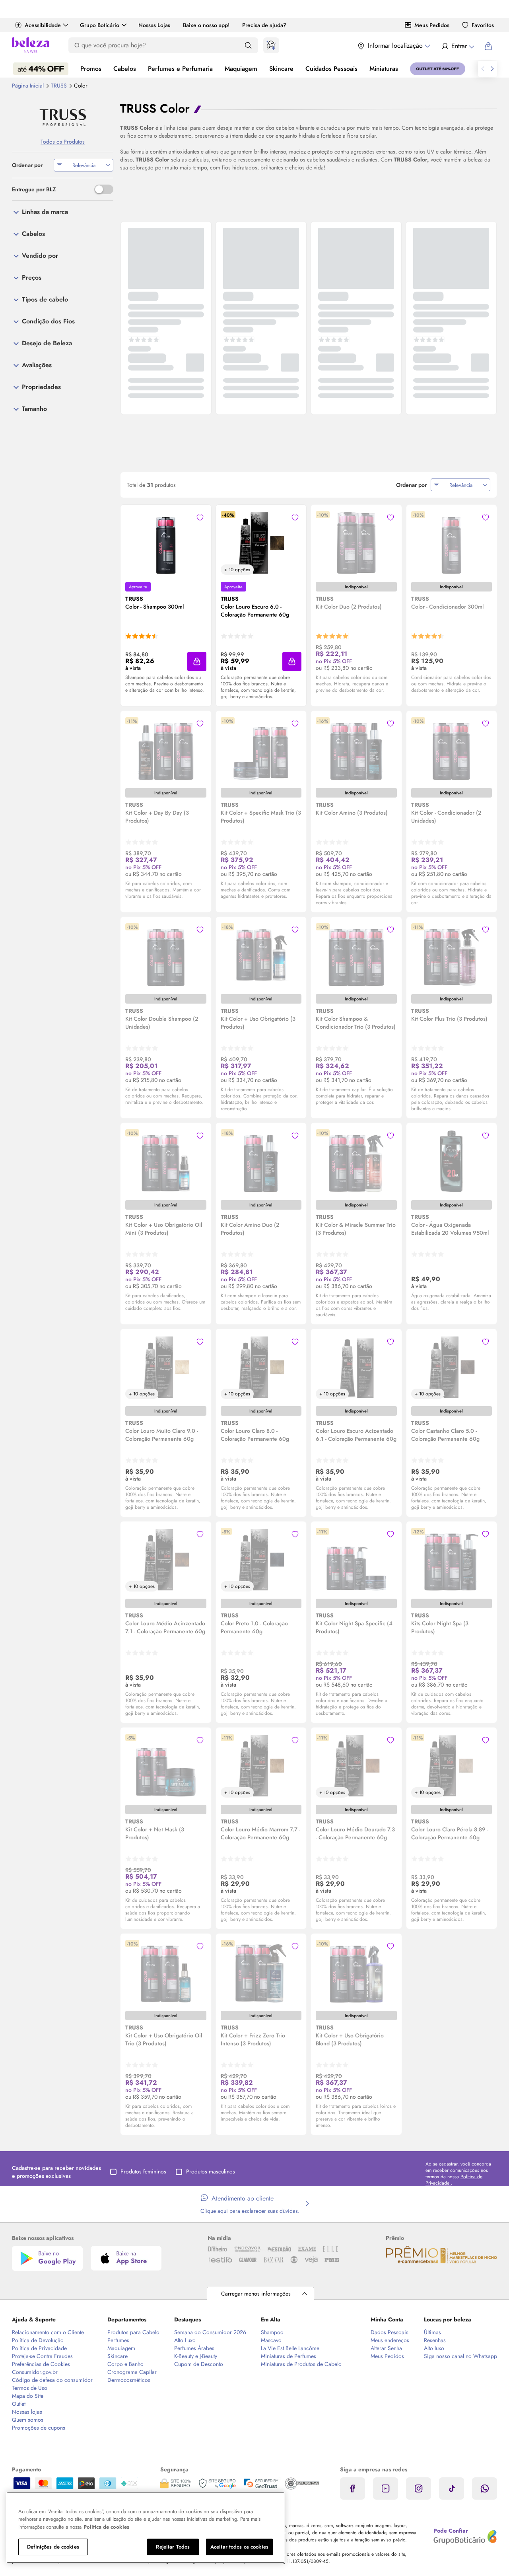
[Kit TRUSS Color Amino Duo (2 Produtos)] (261, 1161)
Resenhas (435, 2340)
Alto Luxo (185, 2340)
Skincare (281, 69)
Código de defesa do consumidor (52, 2380)
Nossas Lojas (154, 25)
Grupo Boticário (100, 25)
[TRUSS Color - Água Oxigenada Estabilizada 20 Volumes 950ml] (451, 1161)
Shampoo (272, 2332)
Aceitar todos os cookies (239, 2547)
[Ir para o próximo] (492, 69)
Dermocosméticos (129, 2380)
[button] (197, 662)
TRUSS (60, 86)
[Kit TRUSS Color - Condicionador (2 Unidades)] (451, 749)
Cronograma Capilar (132, 2372)
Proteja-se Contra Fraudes (42, 2356)
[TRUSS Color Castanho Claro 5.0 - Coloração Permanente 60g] (451, 1367)
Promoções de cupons (39, 2428)
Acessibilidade (43, 25)
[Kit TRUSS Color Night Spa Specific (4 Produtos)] (356, 1560)
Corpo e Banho (125, 2364)
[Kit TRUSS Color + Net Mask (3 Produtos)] (166, 1766)
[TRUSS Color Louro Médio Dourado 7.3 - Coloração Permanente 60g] (356, 1766)
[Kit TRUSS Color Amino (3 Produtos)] (356, 749)
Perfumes (118, 2340)
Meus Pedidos (432, 25)
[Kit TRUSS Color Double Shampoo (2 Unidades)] (166, 955)
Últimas (432, 2332)
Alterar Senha (386, 2348)
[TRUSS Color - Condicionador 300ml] (451, 543)
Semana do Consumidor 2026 (210, 2332)
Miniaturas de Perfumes (288, 2356)
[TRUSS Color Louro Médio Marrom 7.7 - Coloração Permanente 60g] (261, 1766)
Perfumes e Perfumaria (180, 69)
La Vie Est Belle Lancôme (290, 2348)
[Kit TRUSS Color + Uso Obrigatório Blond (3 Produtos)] (356, 1972)
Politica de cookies (106, 2527)
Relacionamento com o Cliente (48, 2332)
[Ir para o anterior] (483, 69)
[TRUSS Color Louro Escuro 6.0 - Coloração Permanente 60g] (261, 543)
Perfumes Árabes (194, 2348)
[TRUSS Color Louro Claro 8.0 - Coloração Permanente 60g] (261, 1367)
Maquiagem (241, 69)
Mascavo (271, 2340)
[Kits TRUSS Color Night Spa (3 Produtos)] (451, 1560)
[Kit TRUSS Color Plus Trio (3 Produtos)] (451, 955)
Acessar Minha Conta (458, 46)
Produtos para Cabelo (133, 2332)
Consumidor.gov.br (35, 2372)
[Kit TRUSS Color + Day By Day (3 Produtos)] (166, 749)
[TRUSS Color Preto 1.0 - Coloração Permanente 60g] (261, 1560)
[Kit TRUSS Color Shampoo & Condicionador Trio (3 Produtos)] (356, 955)
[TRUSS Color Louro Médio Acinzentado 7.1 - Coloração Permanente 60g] (166, 1560)
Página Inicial (29, 86)
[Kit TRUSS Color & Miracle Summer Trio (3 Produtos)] (356, 1161)
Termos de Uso (30, 2388)
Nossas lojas (27, 2412)
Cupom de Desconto (199, 2364)
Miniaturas (384, 69)
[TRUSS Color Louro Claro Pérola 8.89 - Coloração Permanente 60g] (451, 1766)
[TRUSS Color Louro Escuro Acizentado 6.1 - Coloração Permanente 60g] (356, 1367)
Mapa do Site (28, 2396)
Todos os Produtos (63, 142)
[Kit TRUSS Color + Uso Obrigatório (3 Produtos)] (261, 955)
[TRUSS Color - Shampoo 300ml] (166, 543)
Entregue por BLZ (34, 189)
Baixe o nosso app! (206, 25)
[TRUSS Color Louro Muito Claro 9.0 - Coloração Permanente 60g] (166, 1367)
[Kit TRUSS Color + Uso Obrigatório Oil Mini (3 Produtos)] (166, 1161)
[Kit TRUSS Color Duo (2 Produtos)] (356, 543)
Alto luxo (434, 2348)
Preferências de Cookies (41, 2364)
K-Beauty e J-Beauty (196, 2356)
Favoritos (483, 25)
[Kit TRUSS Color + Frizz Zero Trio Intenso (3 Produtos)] (261, 1972)
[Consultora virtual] (271, 45)
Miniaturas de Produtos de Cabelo (301, 2364)
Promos (91, 69)
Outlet (19, 2404)
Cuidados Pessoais (331, 69)
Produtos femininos (143, 2171)
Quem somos (28, 2420)
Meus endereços (390, 2340)
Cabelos (125, 69)
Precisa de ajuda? (264, 25)
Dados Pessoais (390, 2332)
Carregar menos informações (256, 2294)
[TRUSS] (63, 118)
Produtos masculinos (211, 2171)
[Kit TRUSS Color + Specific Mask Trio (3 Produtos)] (261, 749)
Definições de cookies (53, 2547)
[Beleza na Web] (31, 46)
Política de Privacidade (39, 2348)
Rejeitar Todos (173, 2547)
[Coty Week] (41, 69)
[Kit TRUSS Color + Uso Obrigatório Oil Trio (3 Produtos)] (166, 1972)
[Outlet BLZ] (438, 69)
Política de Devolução (38, 2340)
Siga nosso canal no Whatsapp (460, 2356)
